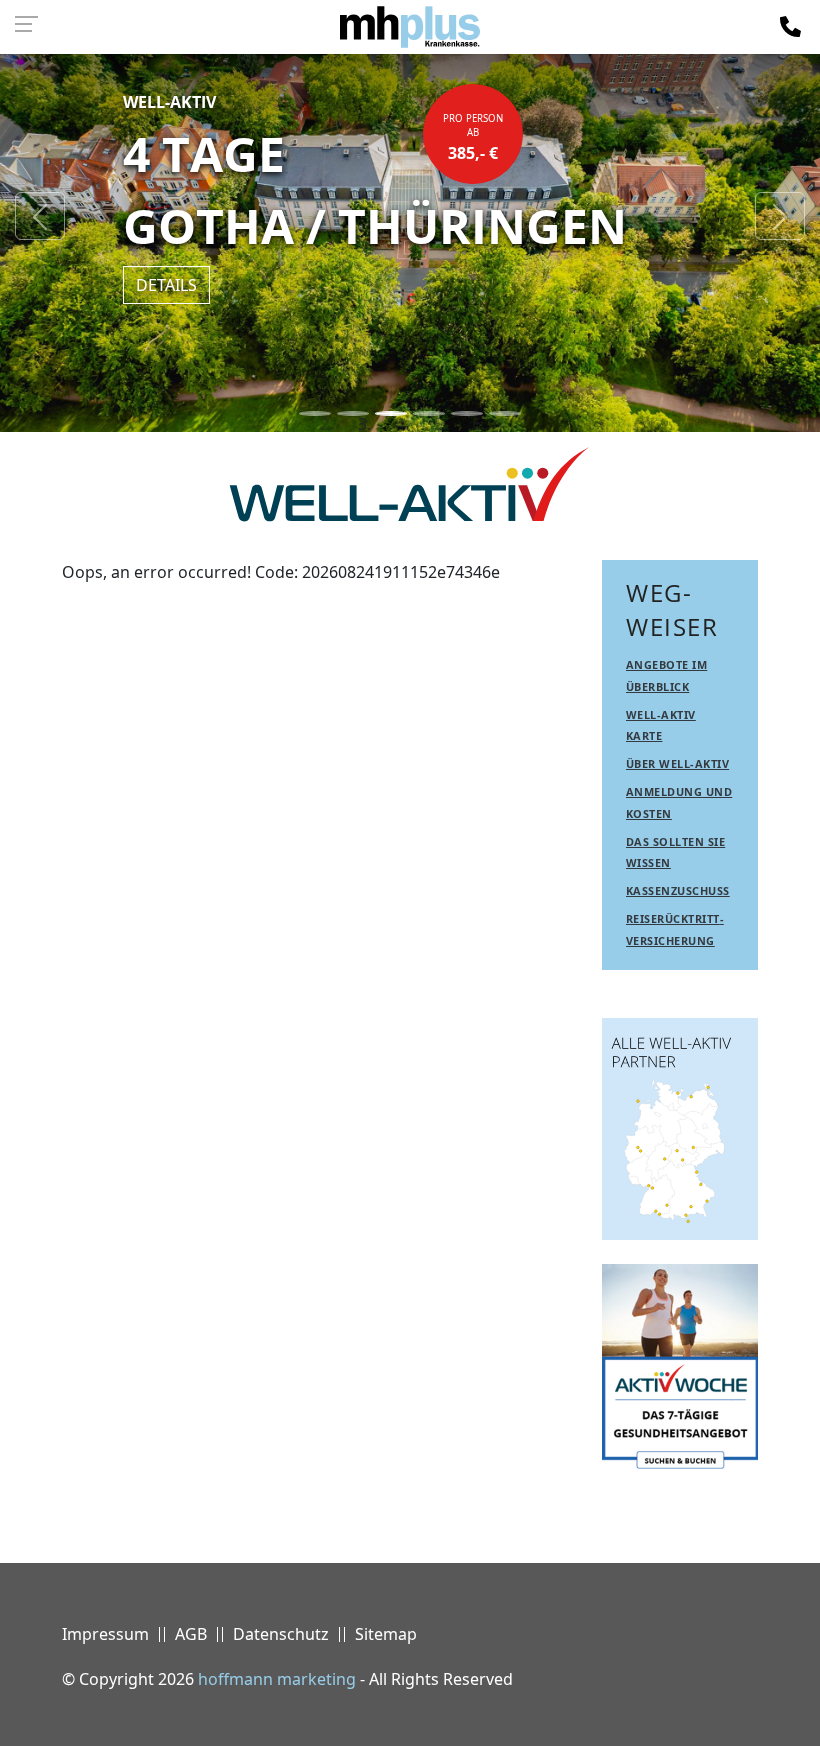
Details (166, 285)
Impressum (105, 1634)
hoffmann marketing (277, 1679)
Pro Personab (473, 138)
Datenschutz (281, 1634)
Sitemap (386, 1634)
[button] (40, 216)
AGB (191, 1634)
